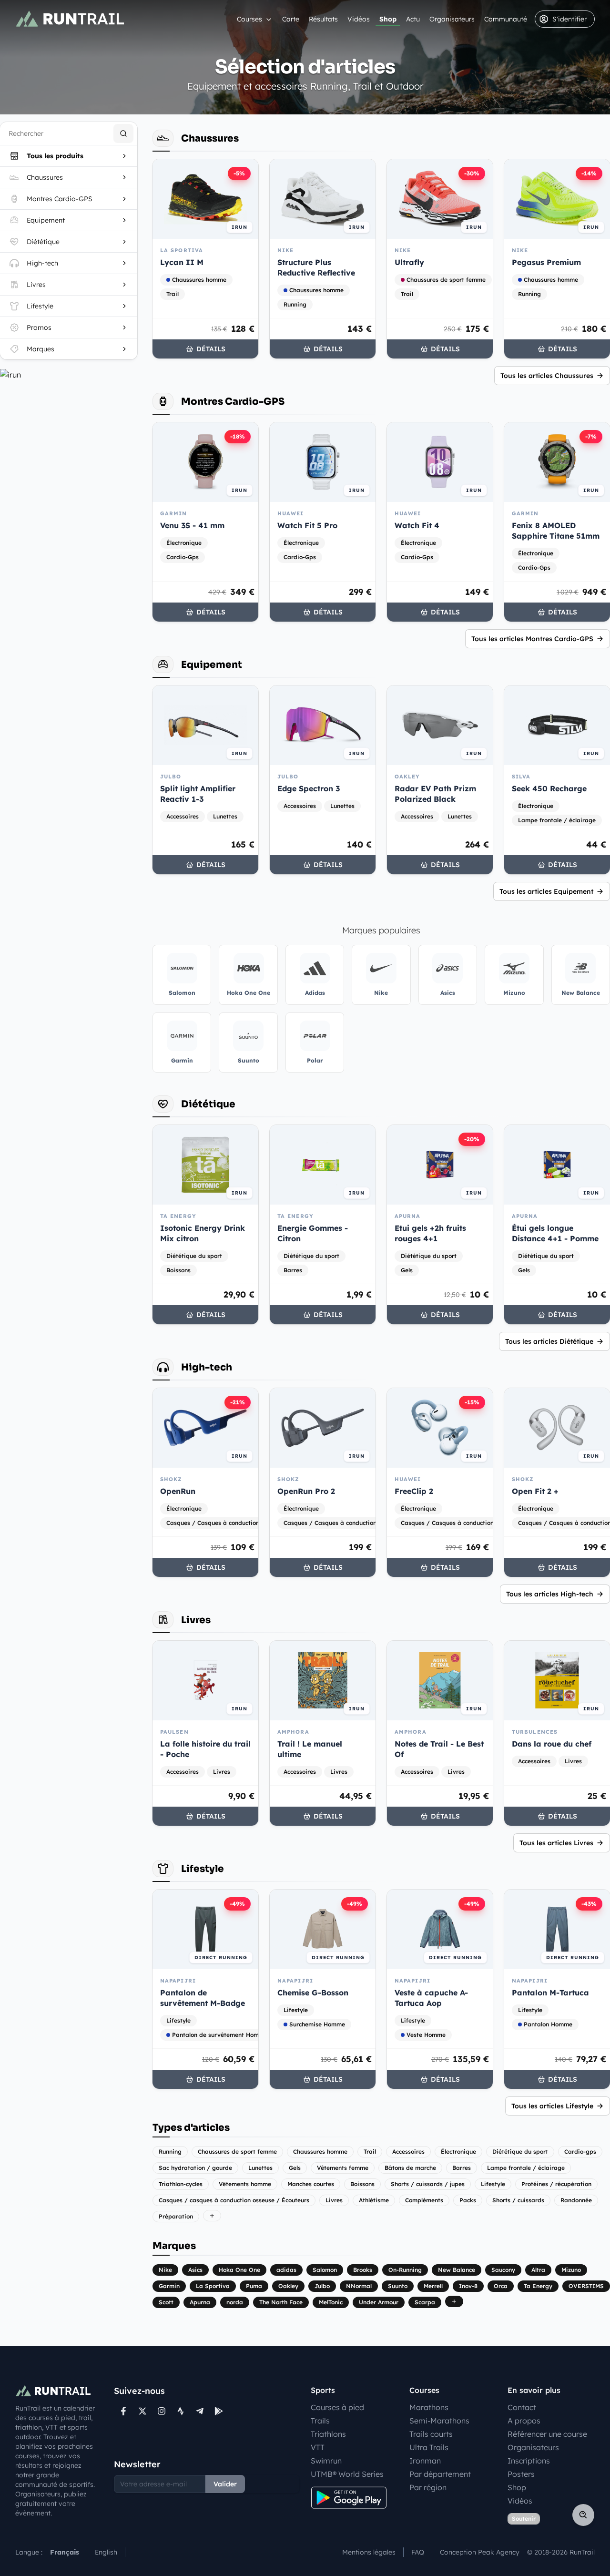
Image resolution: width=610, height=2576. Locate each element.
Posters (521, 2474)
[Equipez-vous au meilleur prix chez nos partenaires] (69, 375)
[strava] (181, 2411)
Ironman (425, 2461)
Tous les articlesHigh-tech (550, 1594)
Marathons (429, 2407)
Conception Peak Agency (480, 2552)
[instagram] (162, 2411)
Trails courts (431, 2434)
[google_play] (219, 2411)
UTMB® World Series (347, 2474)
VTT (318, 2447)
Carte (291, 19)
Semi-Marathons (439, 2421)
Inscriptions (529, 2461)
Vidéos (359, 19)
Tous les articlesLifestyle (552, 2106)
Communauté (506, 19)
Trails (320, 2421)
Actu (413, 19)
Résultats (323, 19)
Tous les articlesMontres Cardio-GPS (532, 639)
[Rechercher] (123, 133)
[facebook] (123, 2411)
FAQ (418, 2552)
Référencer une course (547, 2434)
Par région (428, 2487)
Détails (211, 349)
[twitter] (142, 2411)
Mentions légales (369, 2552)
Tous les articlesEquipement (546, 891)
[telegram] (200, 2411)
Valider (225, 2484)
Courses (249, 19)
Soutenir (524, 2519)
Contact (522, 2407)
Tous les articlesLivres (556, 1843)
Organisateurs (452, 19)
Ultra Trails (429, 2447)
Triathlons (328, 2434)
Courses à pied (337, 2407)
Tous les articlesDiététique (549, 1341)
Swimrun (326, 2461)
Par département (440, 2474)
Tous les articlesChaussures (547, 376)
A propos (524, 2421)
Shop (388, 19)
